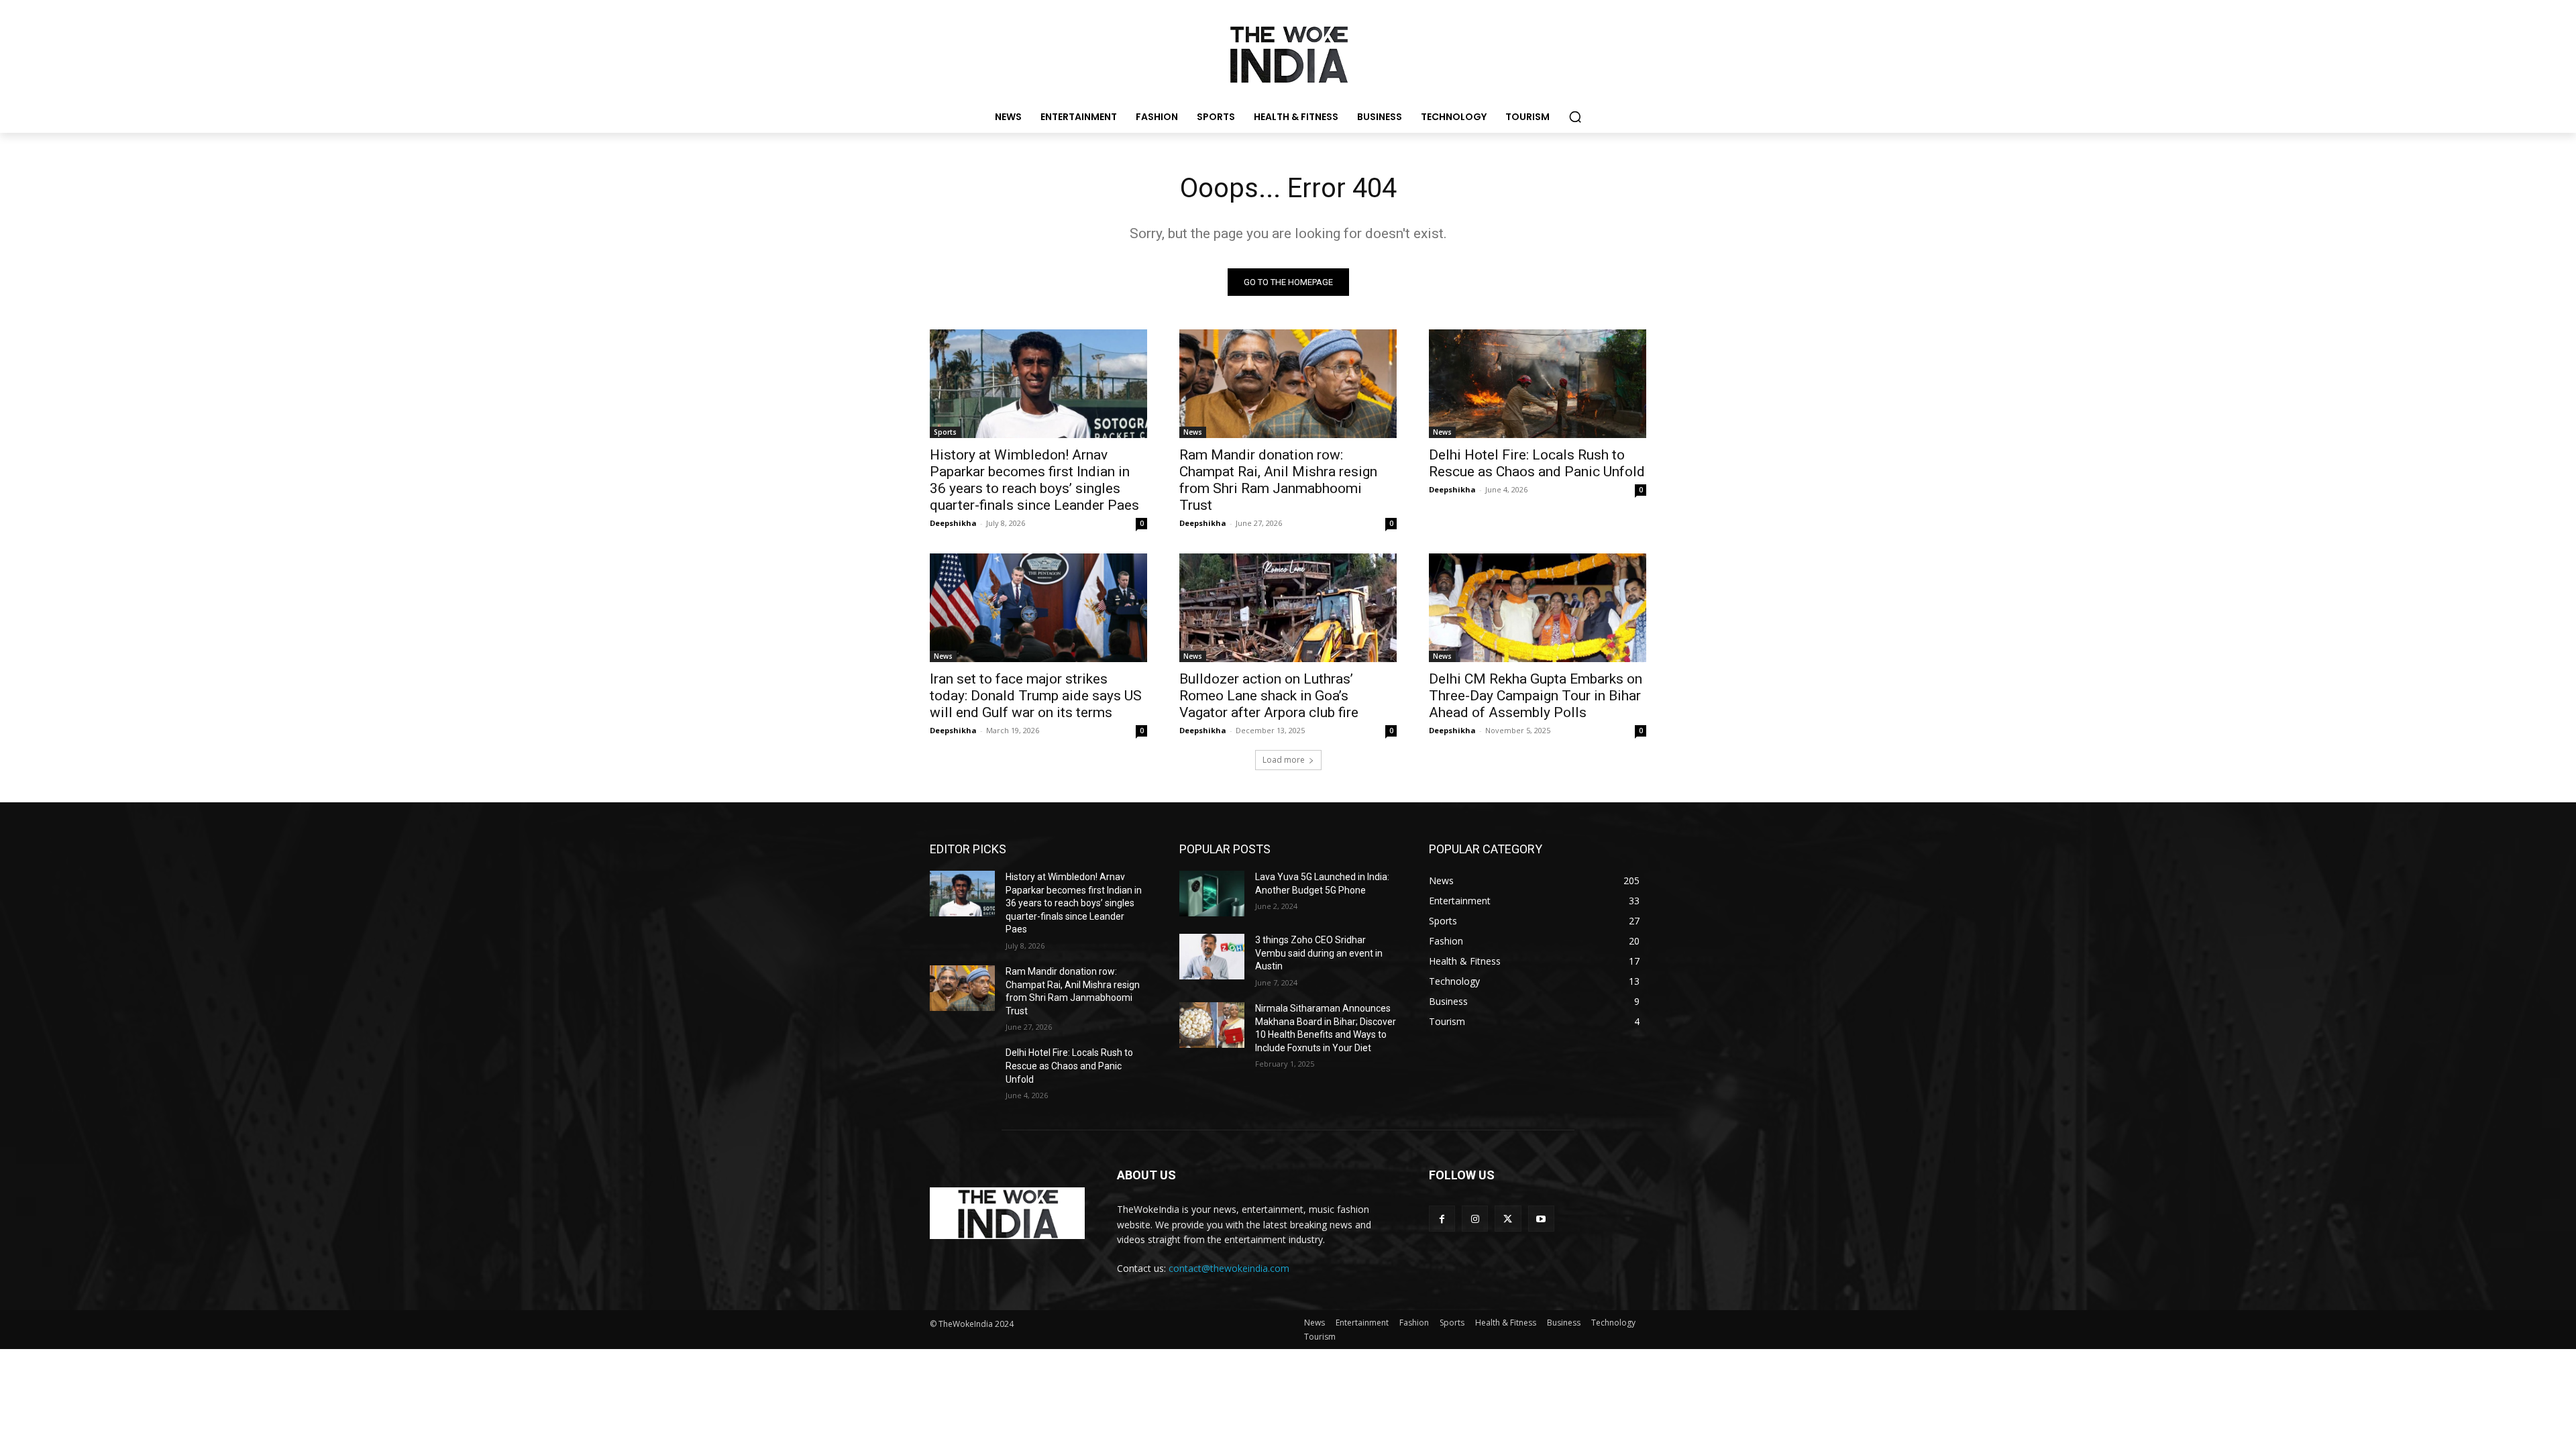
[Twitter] (1508, 1219)
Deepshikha (953, 523)
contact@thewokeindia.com (1229, 1268)
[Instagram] (1475, 1219)
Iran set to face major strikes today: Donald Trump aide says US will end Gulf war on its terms (1036, 696)
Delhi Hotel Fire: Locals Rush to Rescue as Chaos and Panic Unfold (1537, 463)
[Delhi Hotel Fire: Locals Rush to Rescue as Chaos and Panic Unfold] (1538, 384)
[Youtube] (1541, 1219)
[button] (1575, 117)
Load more (1284, 760)
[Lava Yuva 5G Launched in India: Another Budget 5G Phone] (1212, 894)
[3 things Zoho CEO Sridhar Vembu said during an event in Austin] (1212, 957)
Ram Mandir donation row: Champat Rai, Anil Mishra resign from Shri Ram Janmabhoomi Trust (1278, 480)
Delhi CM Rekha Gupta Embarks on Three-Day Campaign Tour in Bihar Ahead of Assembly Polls (1536, 696)
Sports (945, 432)
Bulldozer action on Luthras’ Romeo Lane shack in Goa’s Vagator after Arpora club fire (1269, 696)
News (1193, 432)
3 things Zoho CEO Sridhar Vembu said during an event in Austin (1319, 953)
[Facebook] (1442, 1219)
